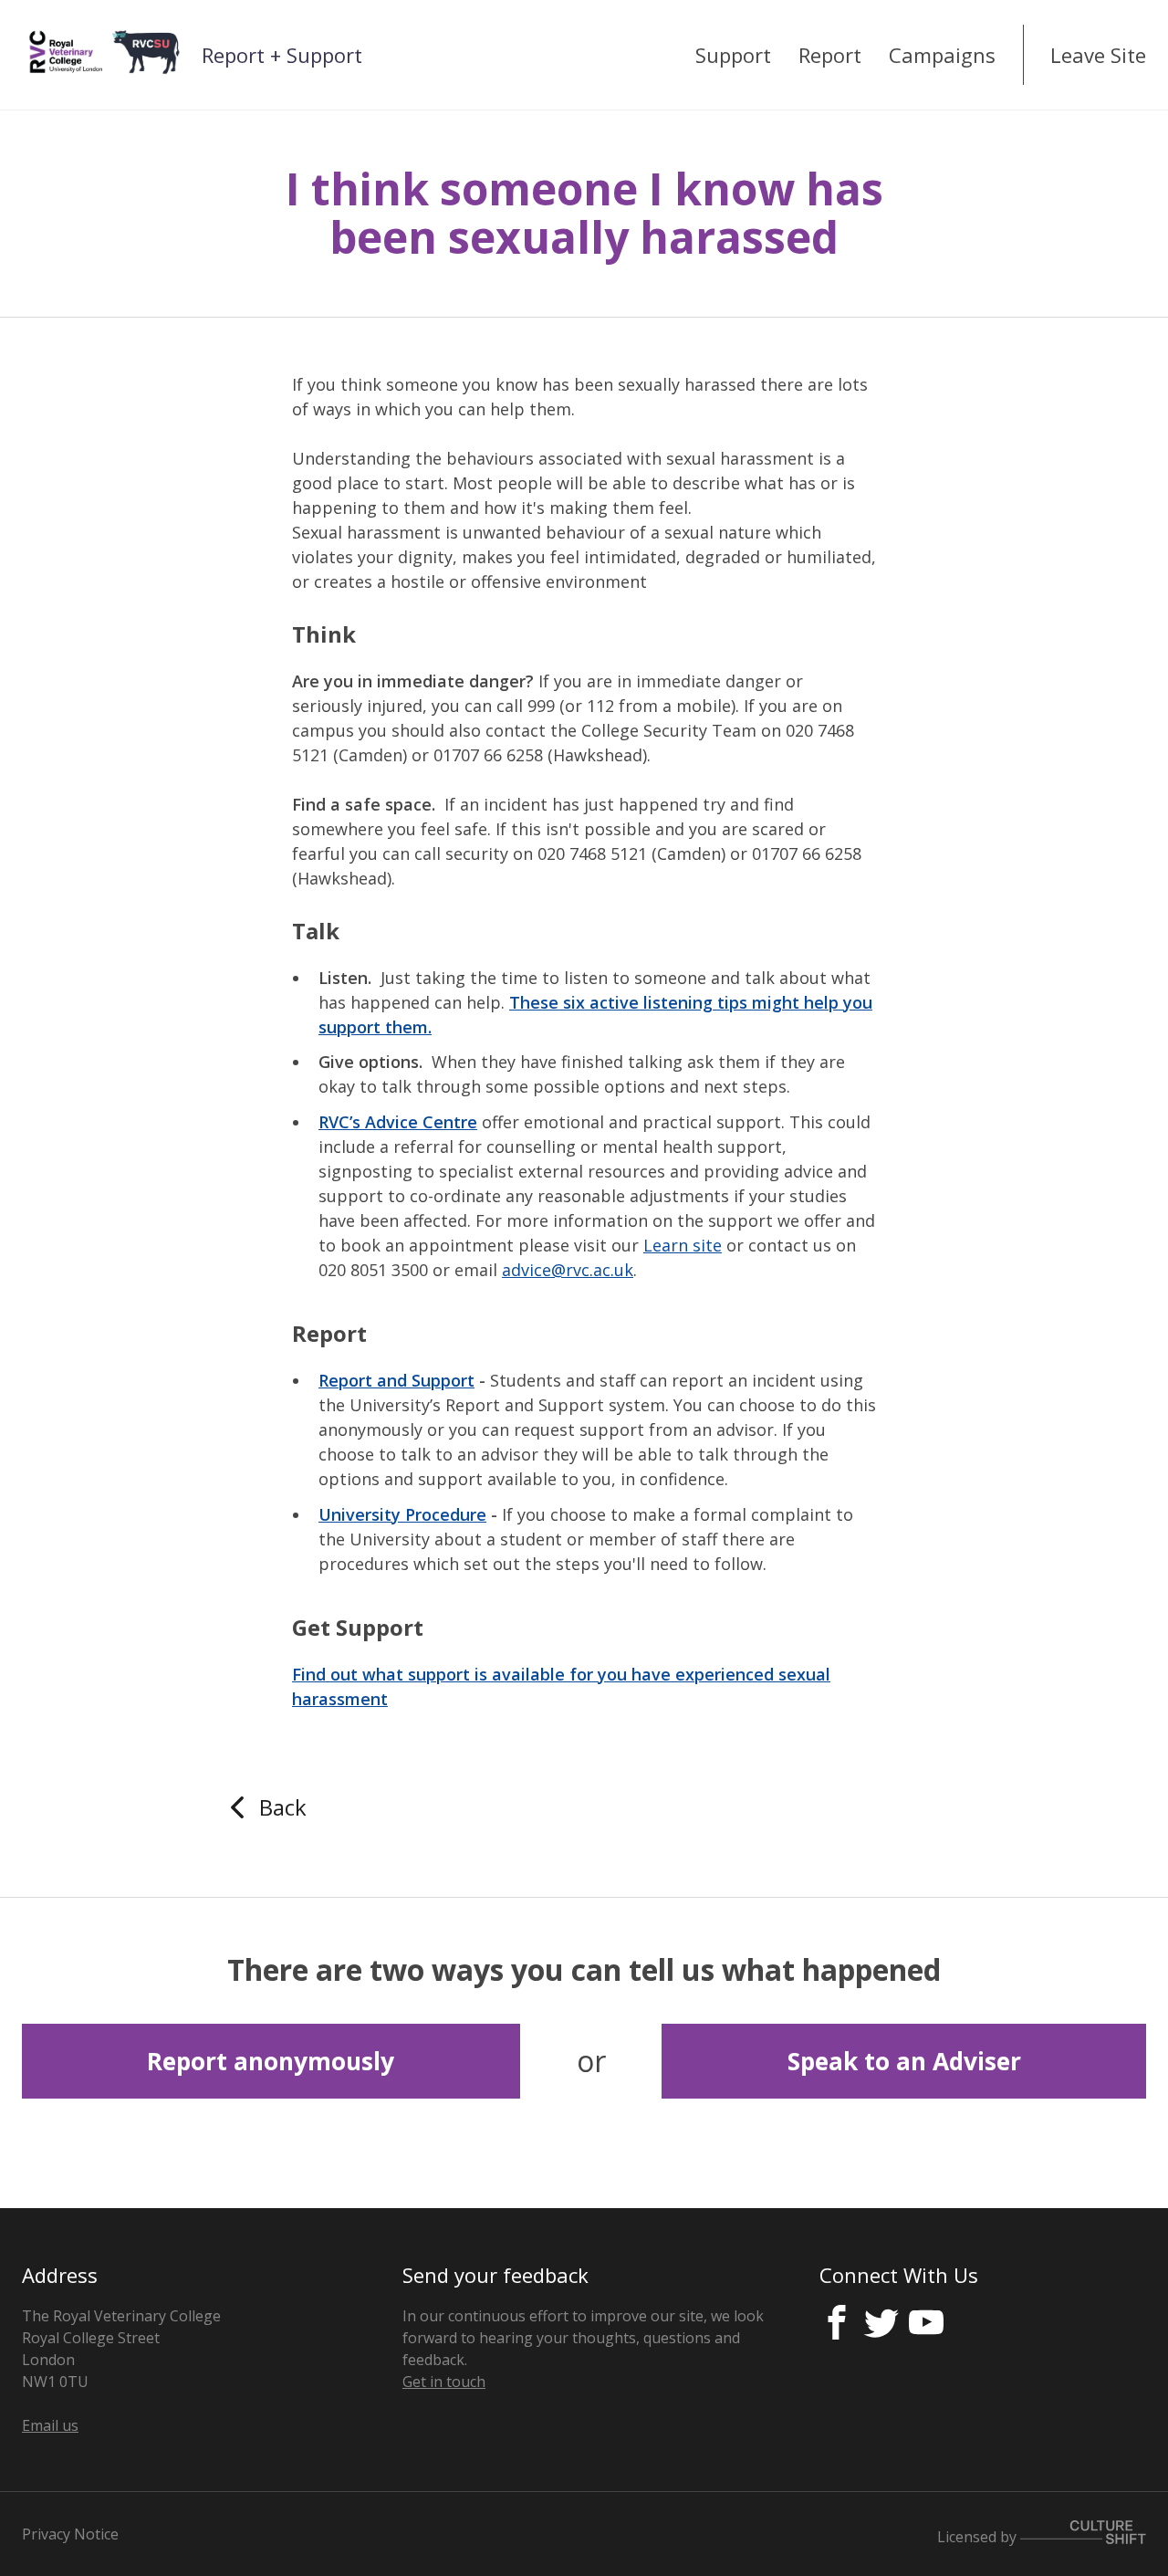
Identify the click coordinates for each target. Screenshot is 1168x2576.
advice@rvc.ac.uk (568, 1270)
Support (733, 55)
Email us (50, 2425)
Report (830, 55)
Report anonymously (271, 2061)
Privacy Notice (70, 2534)
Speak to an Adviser (904, 2061)
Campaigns (942, 55)
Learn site (683, 1245)
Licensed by (979, 2537)
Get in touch (444, 2382)
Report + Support (282, 55)
